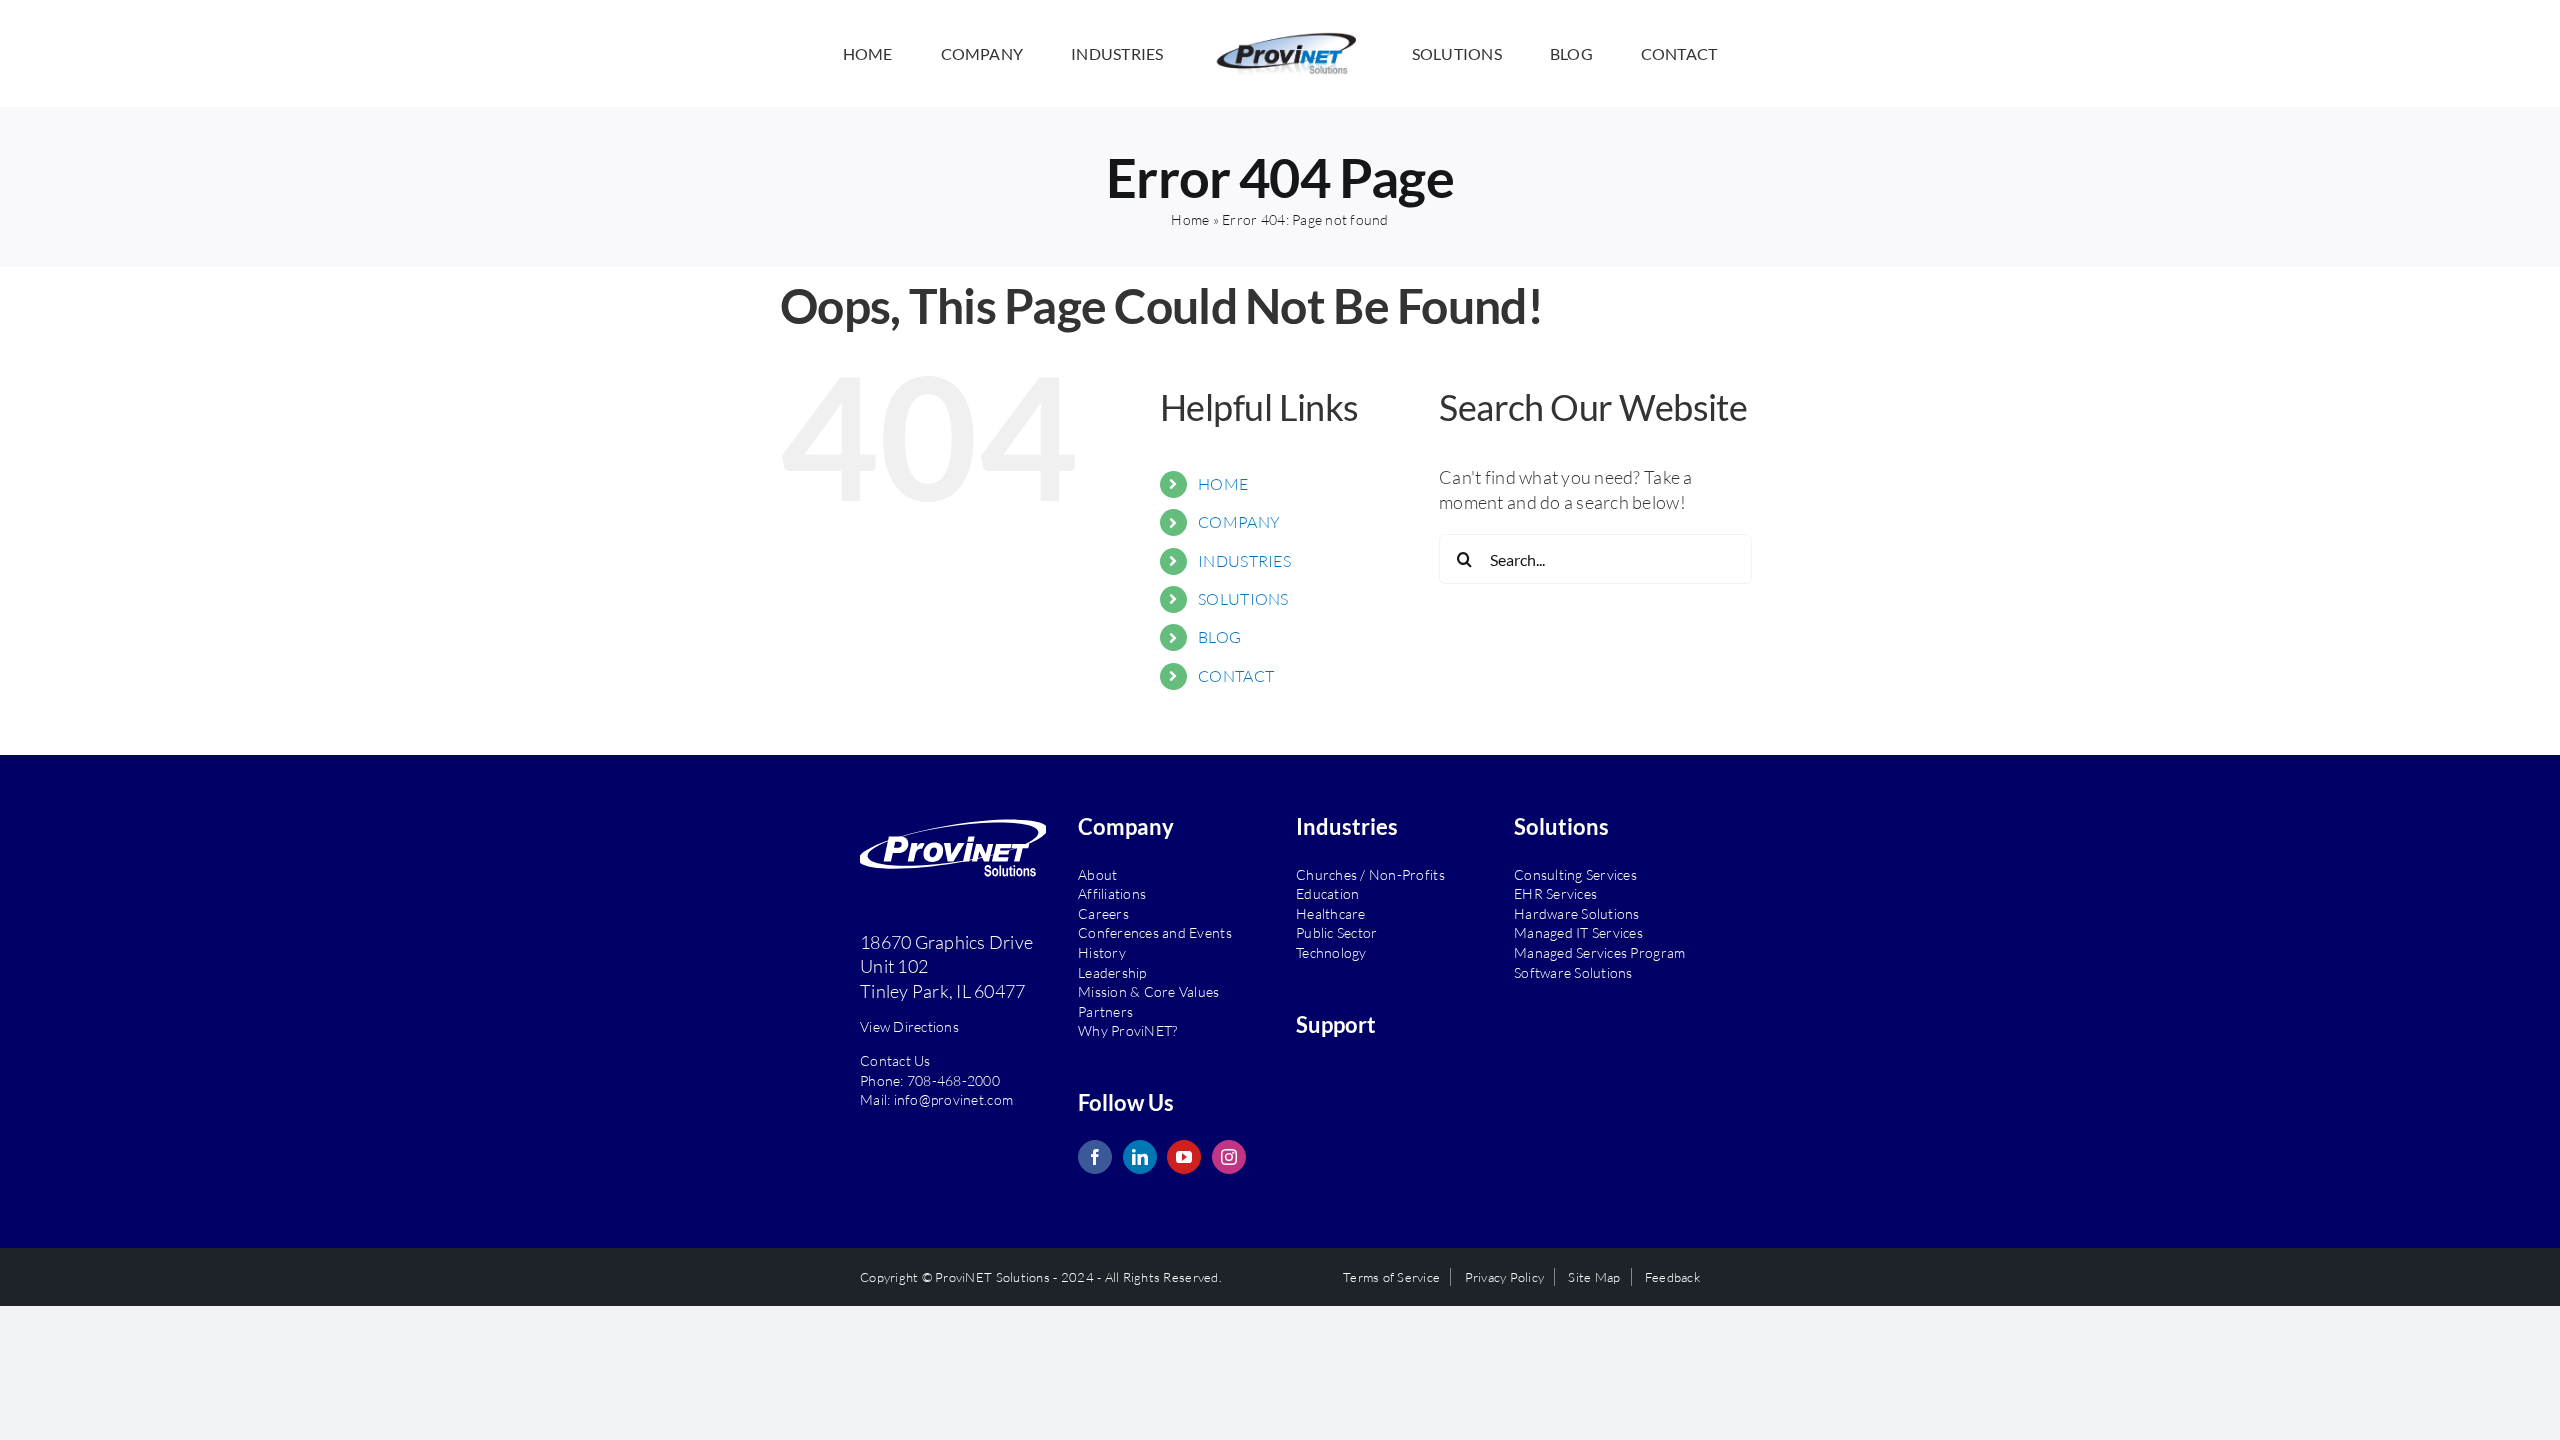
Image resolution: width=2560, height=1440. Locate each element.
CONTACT (1236, 676)
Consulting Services (1575, 874)
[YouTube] (1184, 1157)
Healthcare (1331, 913)
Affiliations (1112, 893)
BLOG (1219, 637)
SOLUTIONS (1243, 599)
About (1097, 874)
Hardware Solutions (1577, 913)
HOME (1223, 484)
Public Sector (1336, 932)
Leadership (1112, 972)
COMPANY (1239, 522)
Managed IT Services (1578, 932)
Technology (1331, 952)
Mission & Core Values (1149, 991)
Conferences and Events (1155, 932)
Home (1190, 219)
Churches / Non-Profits (1370, 874)
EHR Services (1555, 893)
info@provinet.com (954, 1099)
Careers (1103, 913)
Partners (1105, 1011)
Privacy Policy (1505, 1277)
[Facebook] (1095, 1157)
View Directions (909, 1026)
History (1102, 952)
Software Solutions (1573, 972)
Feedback (1672, 1277)
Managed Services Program (1599, 952)
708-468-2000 (953, 1080)
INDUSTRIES (1244, 561)
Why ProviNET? (1127, 1030)
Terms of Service (1391, 1277)
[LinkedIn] (1140, 1157)
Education (1327, 893)
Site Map (1594, 1277)
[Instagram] (1229, 1157)
